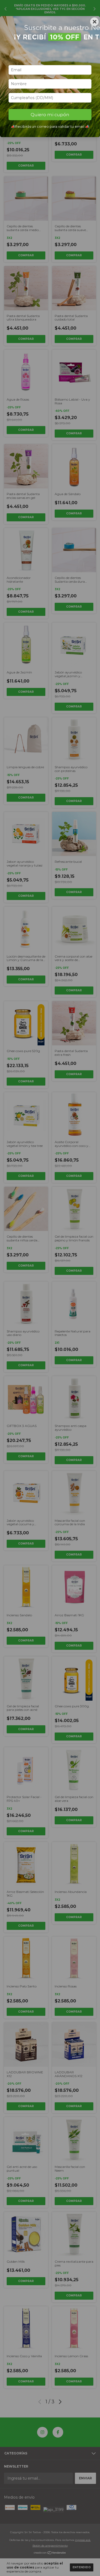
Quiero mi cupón (50, 115)
